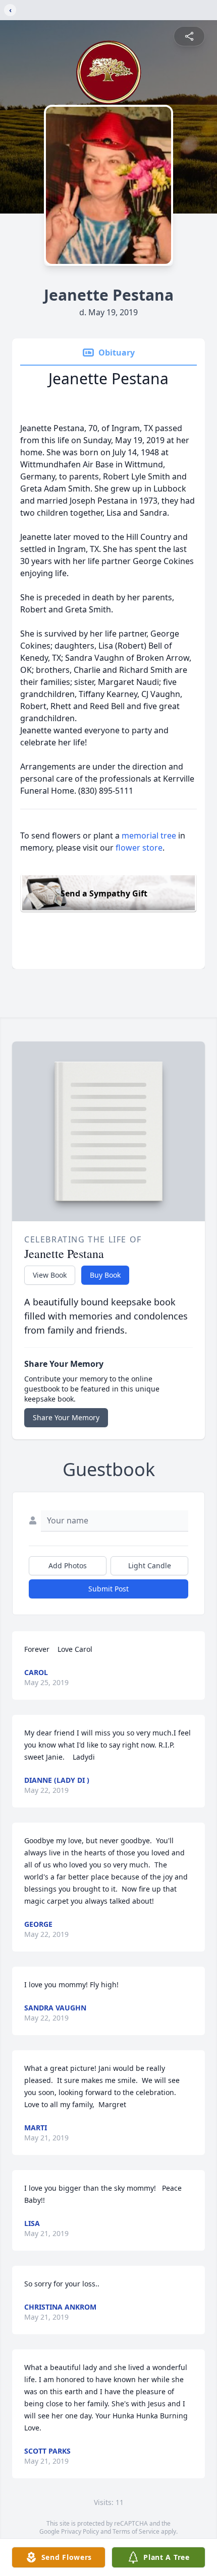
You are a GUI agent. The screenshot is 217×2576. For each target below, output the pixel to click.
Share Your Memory (66, 1417)
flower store (139, 848)
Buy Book (105, 1275)
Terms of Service (136, 2531)
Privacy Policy (80, 2531)
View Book (50, 1275)
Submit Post (108, 1589)
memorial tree (149, 836)
